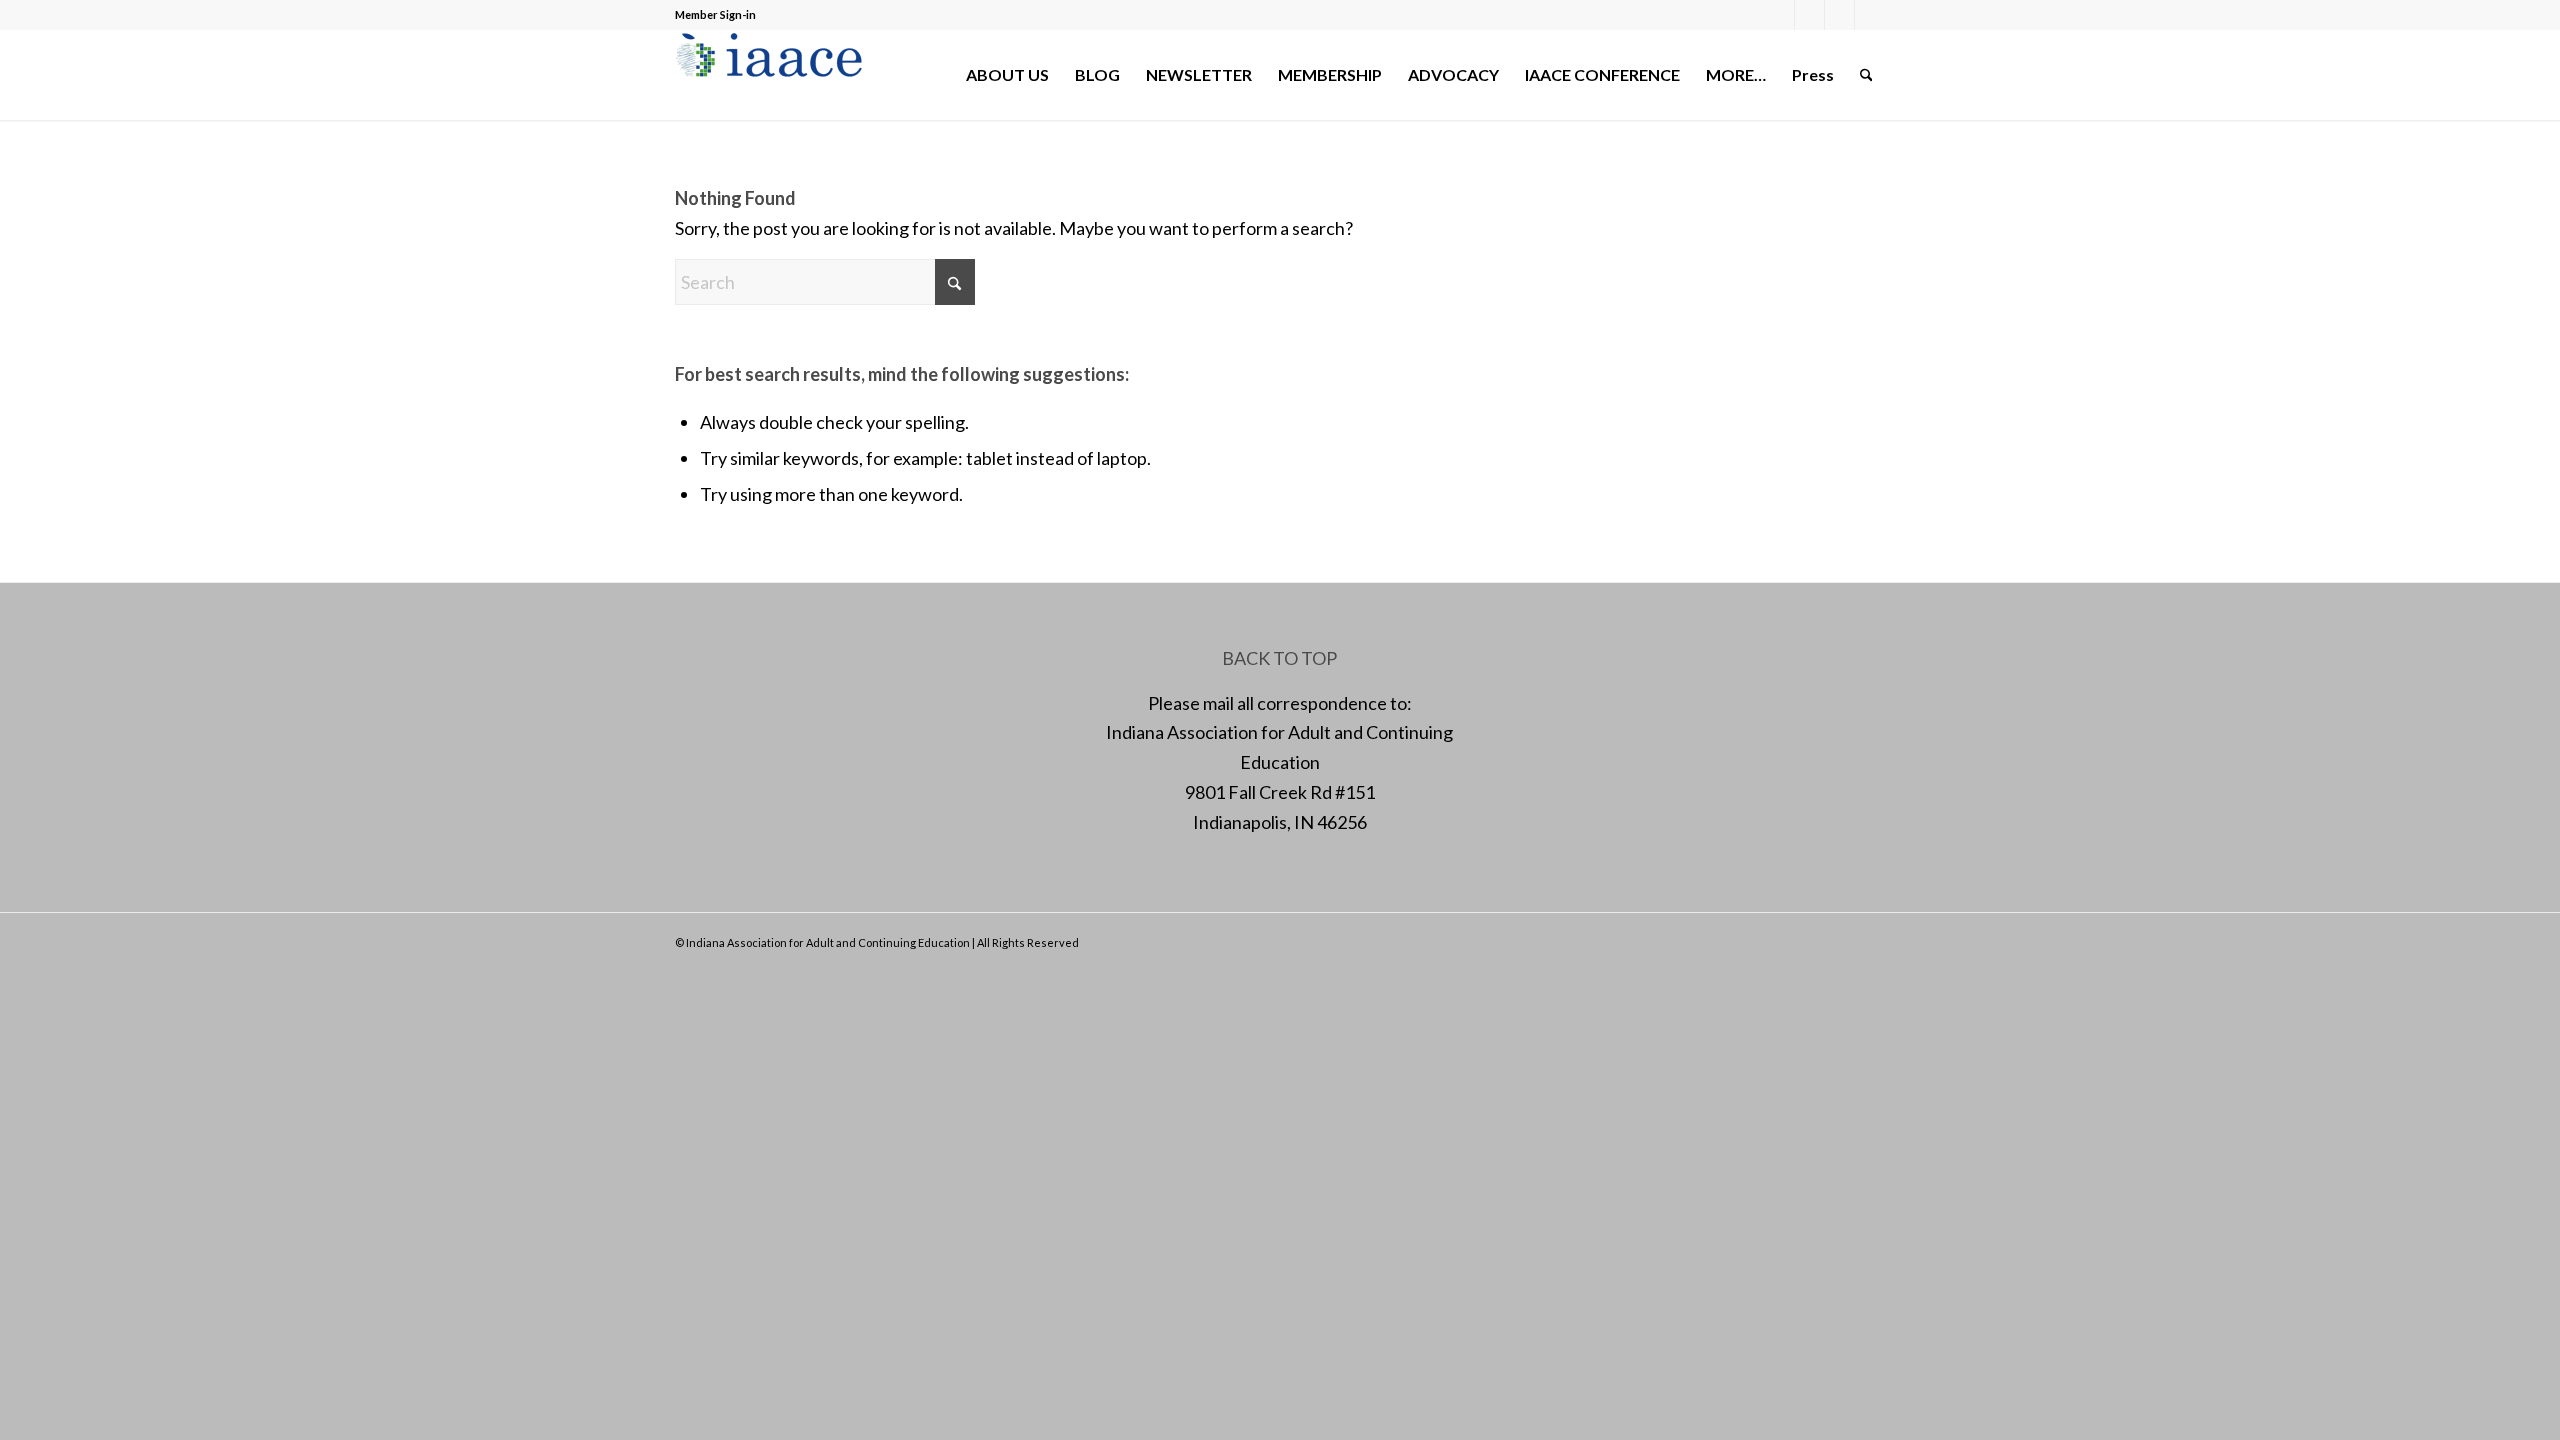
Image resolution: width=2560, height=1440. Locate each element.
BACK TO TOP (1279, 658)
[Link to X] (1809, 15)
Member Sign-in (715, 14)
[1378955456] (773, 75)
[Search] (1866, 75)
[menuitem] (1007, 75)
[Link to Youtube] (1870, 15)
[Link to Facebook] (1779, 15)
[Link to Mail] (1839, 15)
